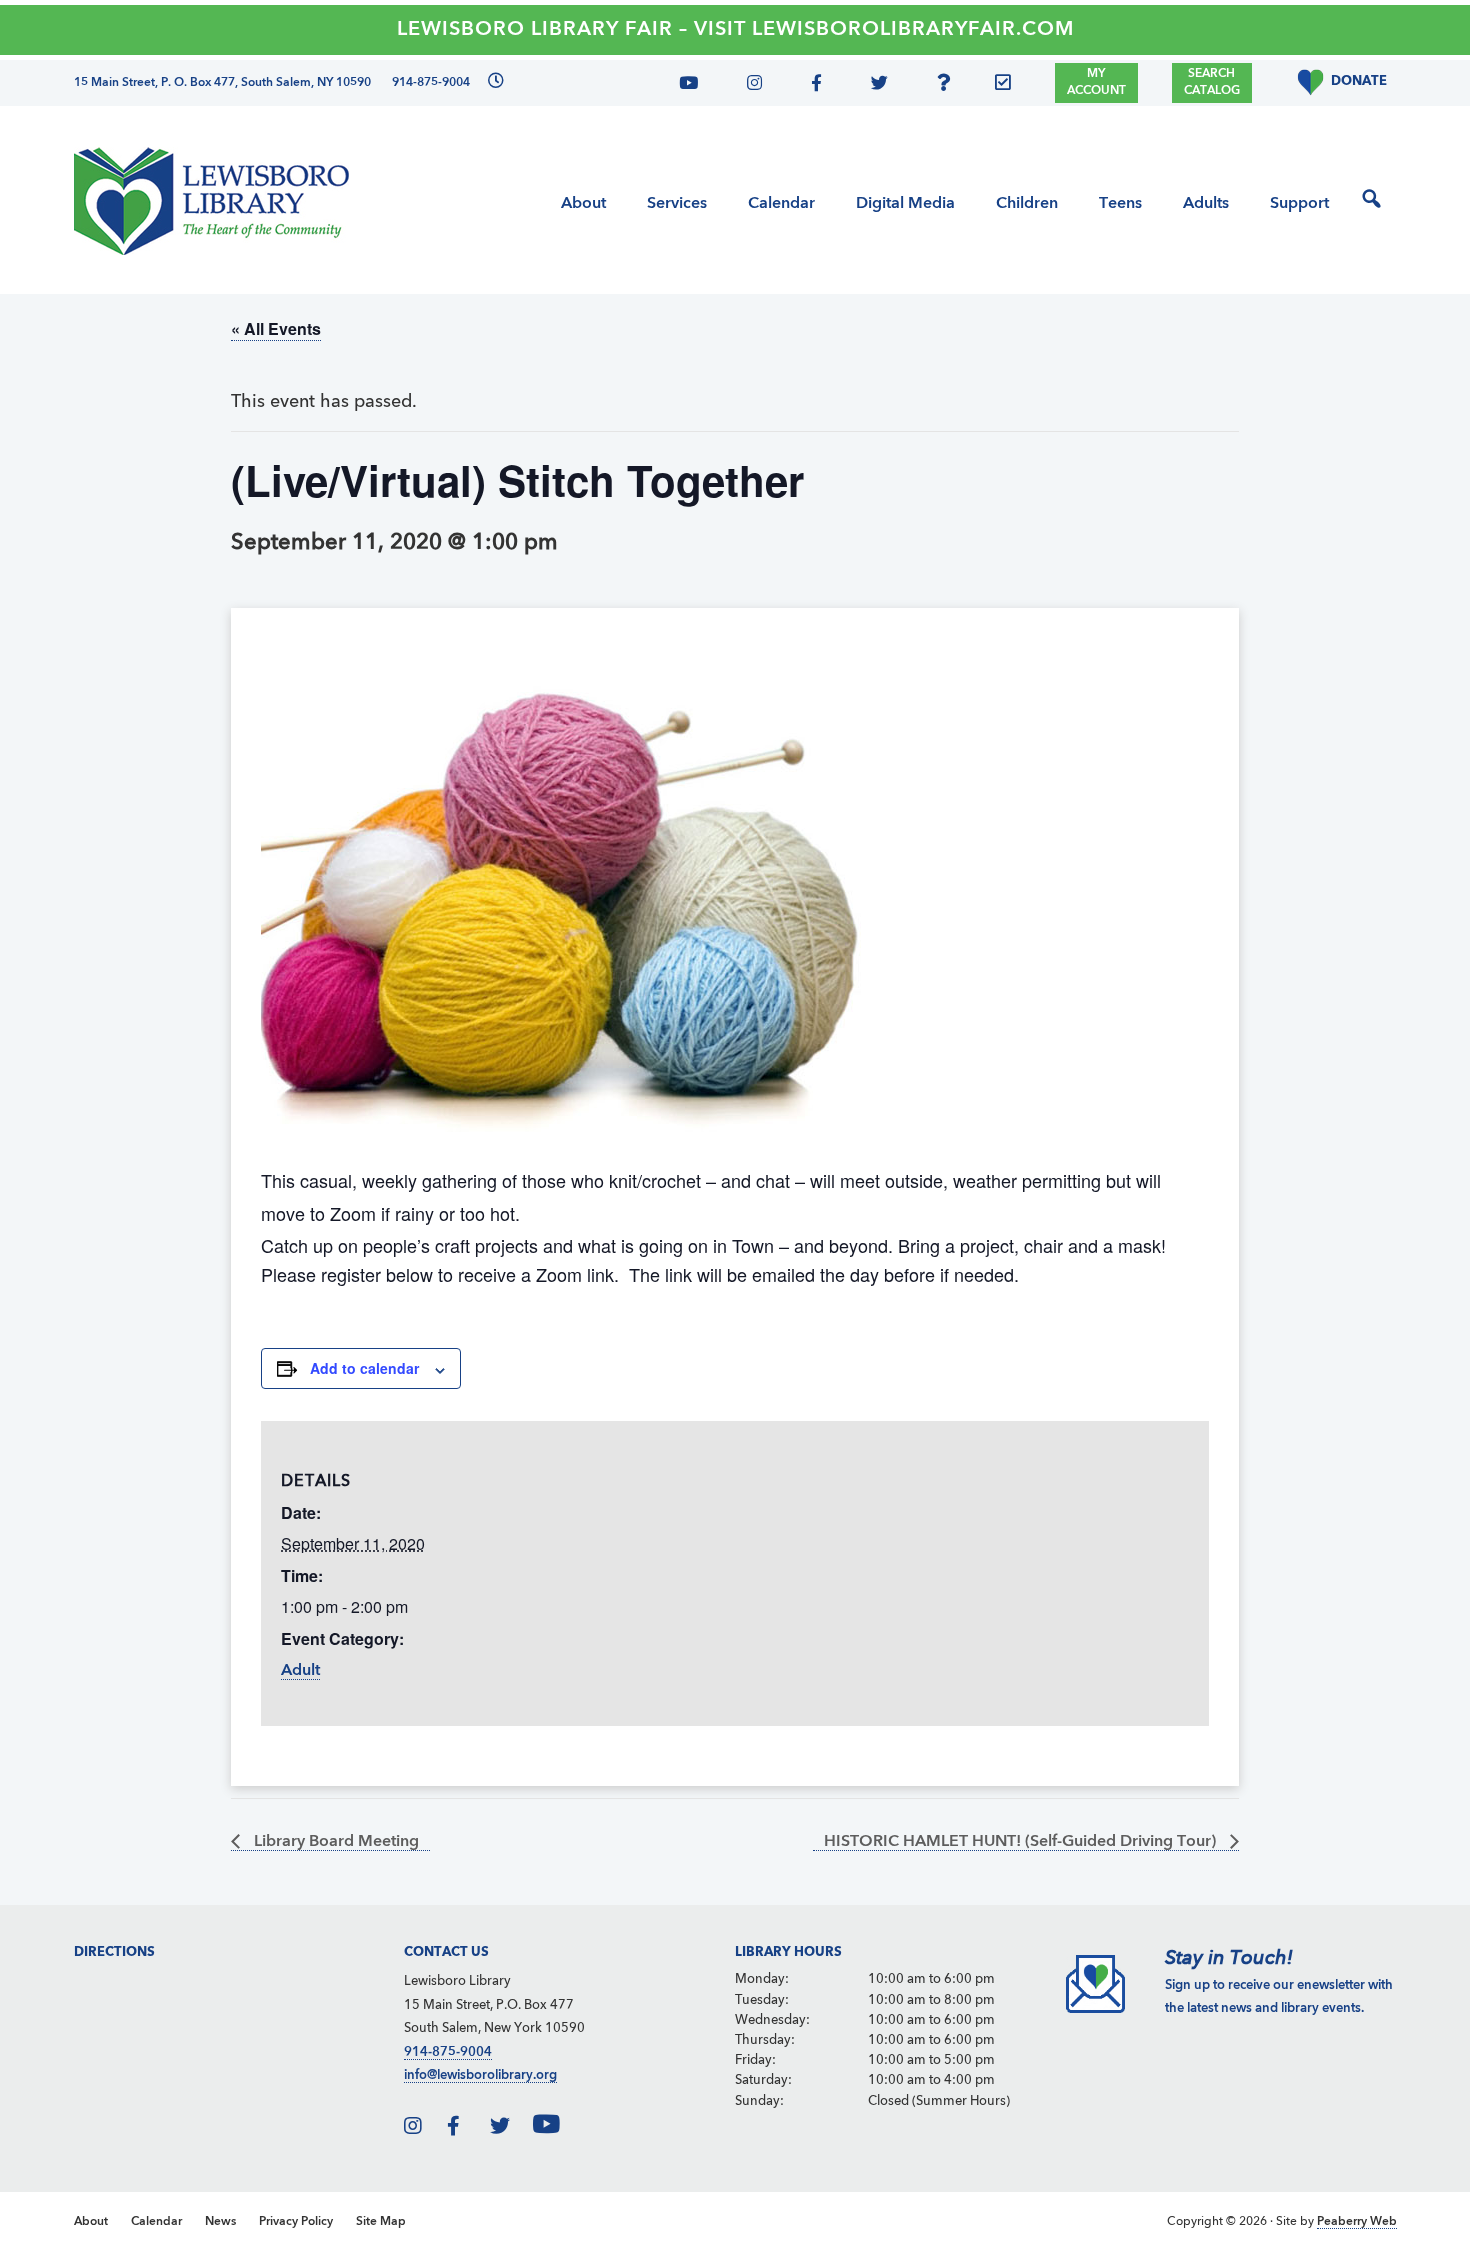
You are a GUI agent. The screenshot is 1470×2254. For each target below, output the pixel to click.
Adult (300, 1671)
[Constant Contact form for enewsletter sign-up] (1008, 86)
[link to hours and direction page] (493, 83)
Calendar (156, 2222)
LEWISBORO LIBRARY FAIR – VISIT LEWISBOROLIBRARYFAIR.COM (735, 30)
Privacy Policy (296, 2222)
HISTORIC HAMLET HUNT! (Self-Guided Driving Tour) (1022, 1842)
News (220, 2222)
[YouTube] (696, 86)
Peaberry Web (1357, 2222)
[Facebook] (813, 86)
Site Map (381, 2222)
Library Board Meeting (334, 1842)
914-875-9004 (448, 2052)
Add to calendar (364, 1368)
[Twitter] (873, 86)
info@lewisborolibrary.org (480, 2075)
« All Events (276, 328)
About (91, 2222)
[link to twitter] (510, 2129)
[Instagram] (749, 86)
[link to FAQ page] (949, 86)
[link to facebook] (467, 2129)
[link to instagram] (424, 2129)
